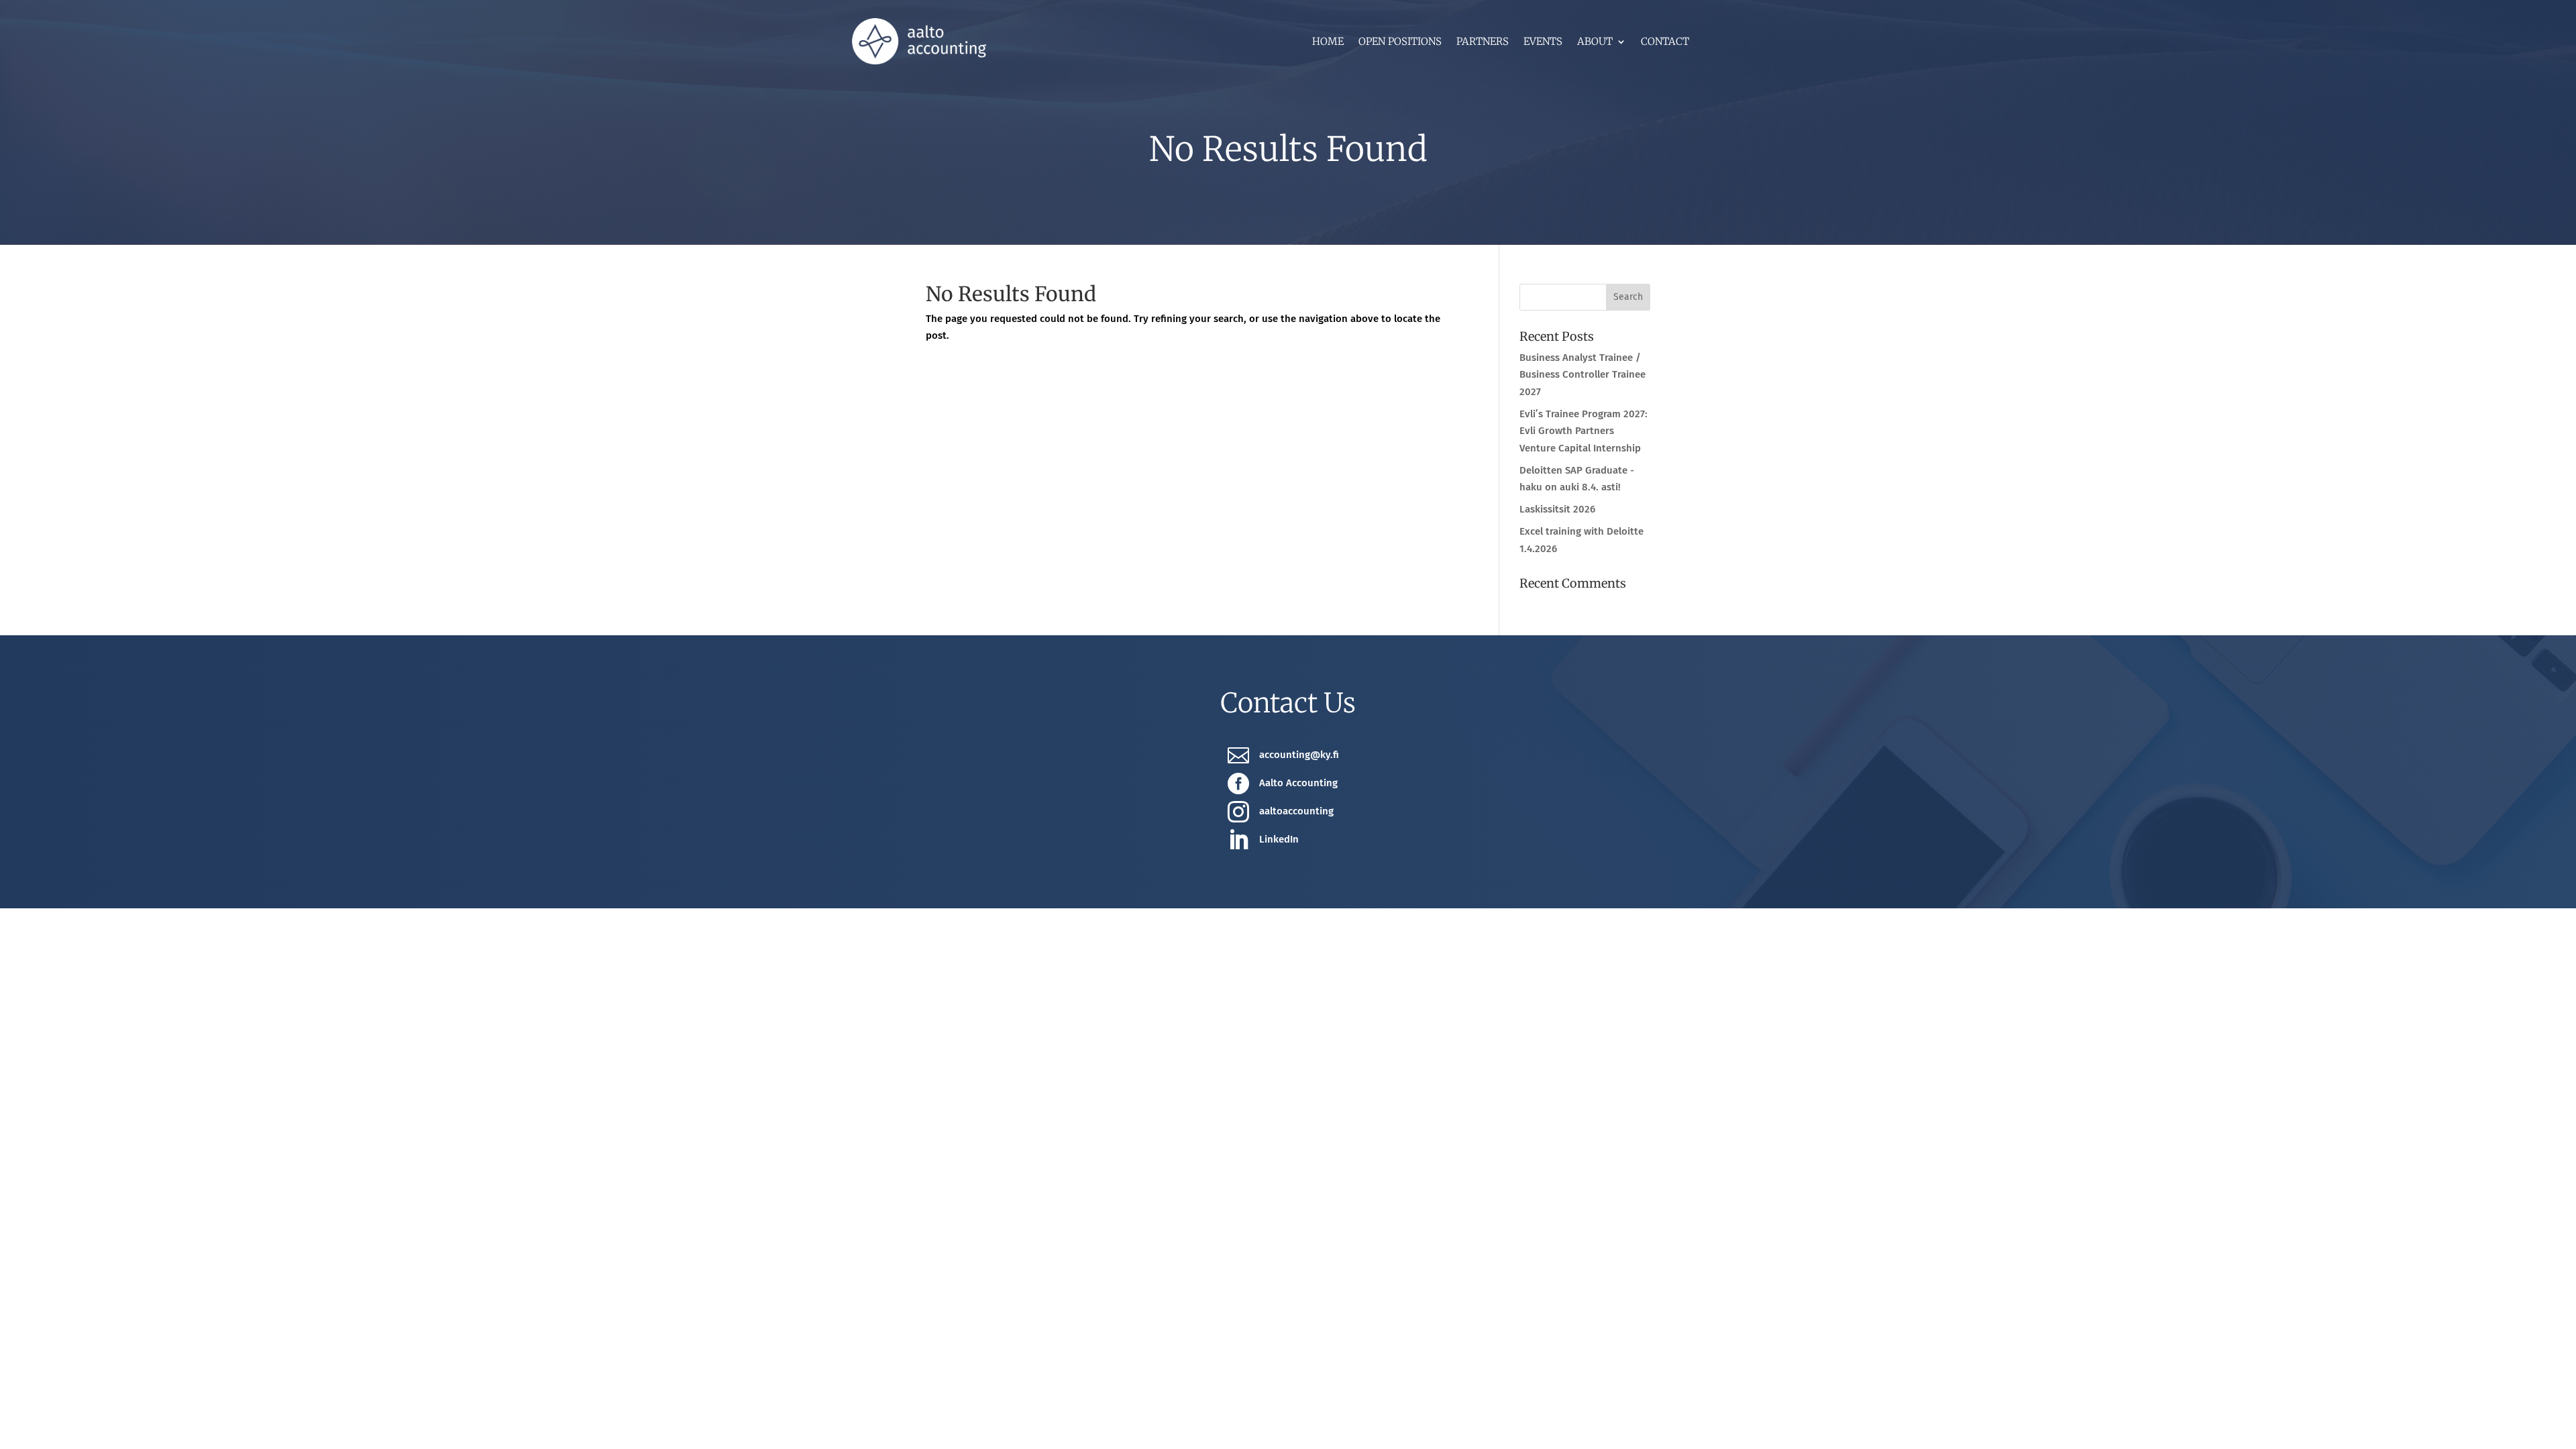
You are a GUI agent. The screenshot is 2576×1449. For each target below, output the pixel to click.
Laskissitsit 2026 (1557, 509)
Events (1543, 42)
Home (1328, 42)
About (1595, 42)
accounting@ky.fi (1299, 755)
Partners (1483, 42)
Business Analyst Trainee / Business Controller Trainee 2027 (1582, 375)
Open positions (1400, 42)
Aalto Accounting (1298, 783)
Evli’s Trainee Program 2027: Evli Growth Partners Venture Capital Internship (1584, 431)
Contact (1665, 42)
